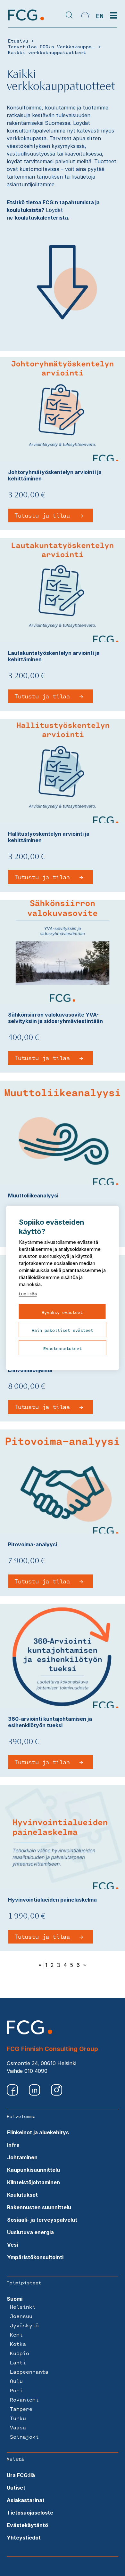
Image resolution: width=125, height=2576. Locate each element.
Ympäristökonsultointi (35, 2257)
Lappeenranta (29, 2372)
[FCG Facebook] (13, 2094)
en (100, 16)
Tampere (21, 2409)
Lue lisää (28, 1294)
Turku (18, 2418)
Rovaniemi (24, 2399)
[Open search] (69, 16)
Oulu (16, 2381)
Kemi (16, 2334)
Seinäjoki (24, 2437)
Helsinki (23, 2307)
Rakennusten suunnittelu (39, 2207)
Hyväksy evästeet (62, 1312)
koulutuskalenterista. (42, 218)
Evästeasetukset (63, 1348)
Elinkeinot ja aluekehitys (38, 2132)
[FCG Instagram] (57, 2094)
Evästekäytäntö (27, 2525)
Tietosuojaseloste (30, 2513)
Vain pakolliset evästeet (63, 1330)
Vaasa (18, 2427)
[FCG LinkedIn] (35, 2094)
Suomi (15, 2299)
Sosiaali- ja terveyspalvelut (42, 2220)
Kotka (18, 2344)
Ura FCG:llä (21, 2475)
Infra (13, 2145)
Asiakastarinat (26, 2500)
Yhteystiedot (24, 2538)
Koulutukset (22, 2195)
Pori (16, 2390)
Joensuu (21, 2316)
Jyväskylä (24, 2325)
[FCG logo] (29, 2033)
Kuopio (20, 2353)
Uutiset (16, 2488)
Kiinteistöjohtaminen (33, 2182)
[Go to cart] (85, 16)
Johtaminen (22, 2157)
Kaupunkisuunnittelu (33, 2170)
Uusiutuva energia (30, 2232)
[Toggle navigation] (113, 16)
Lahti (18, 2362)
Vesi (13, 2245)
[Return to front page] (26, 20)
